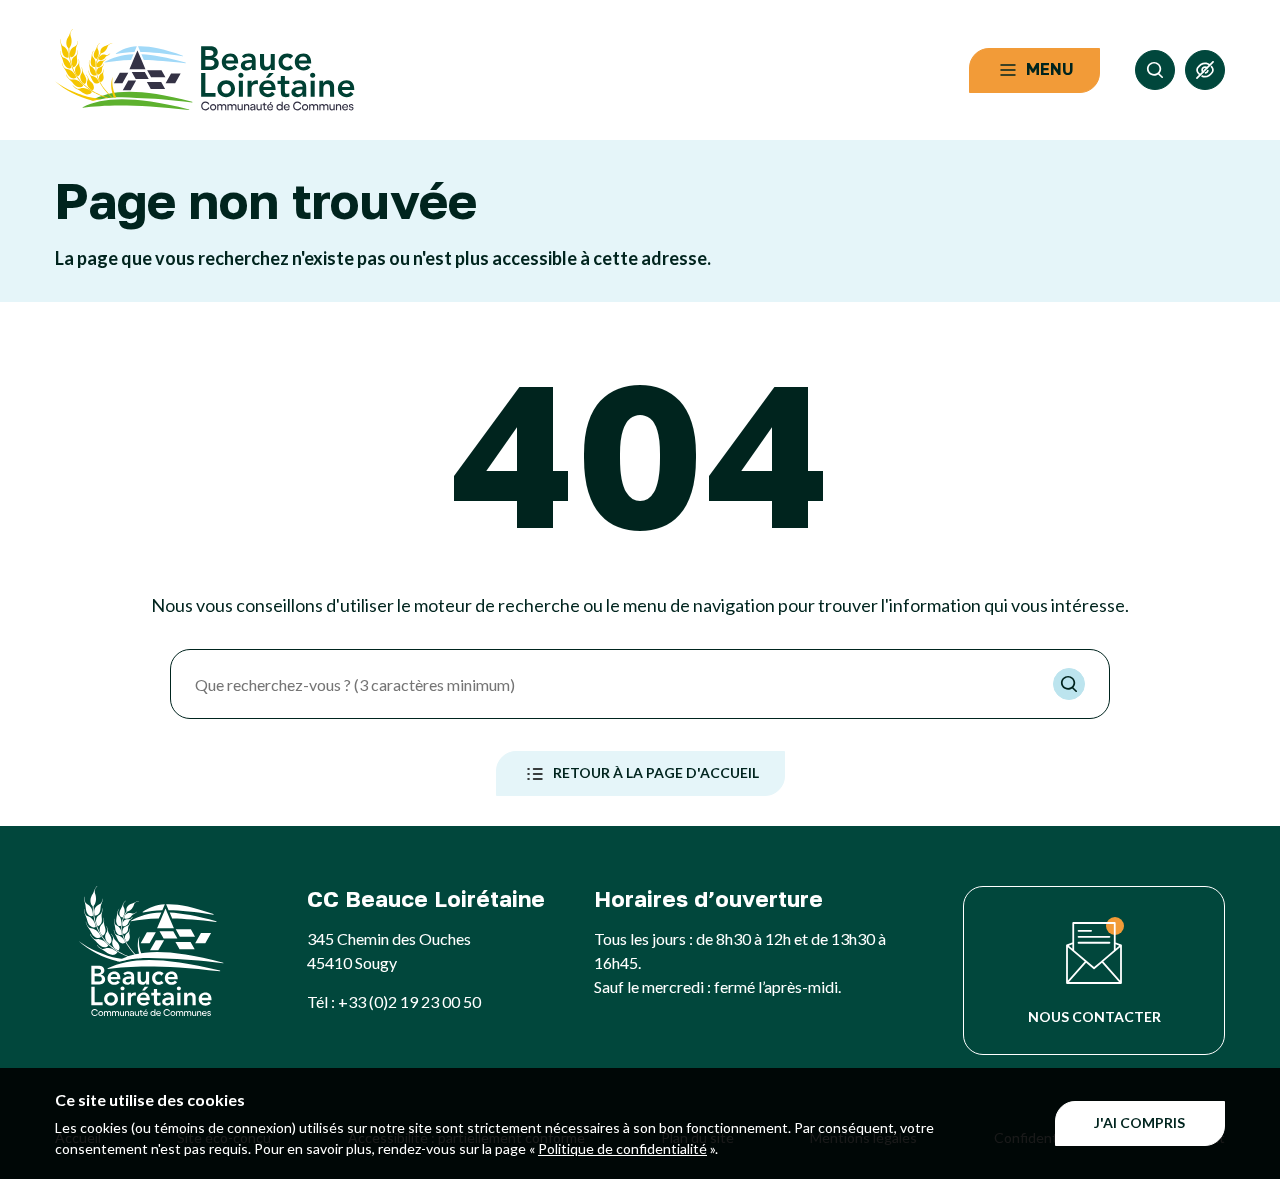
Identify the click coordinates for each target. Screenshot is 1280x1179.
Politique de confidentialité (622, 1148)
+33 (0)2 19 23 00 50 (409, 1001)
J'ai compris (1139, 1122)
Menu (1050, 69)
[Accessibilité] (1205, 70)
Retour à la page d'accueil (656, 772)
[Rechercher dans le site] (1155, 70)
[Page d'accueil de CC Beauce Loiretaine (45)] (205, 70)
